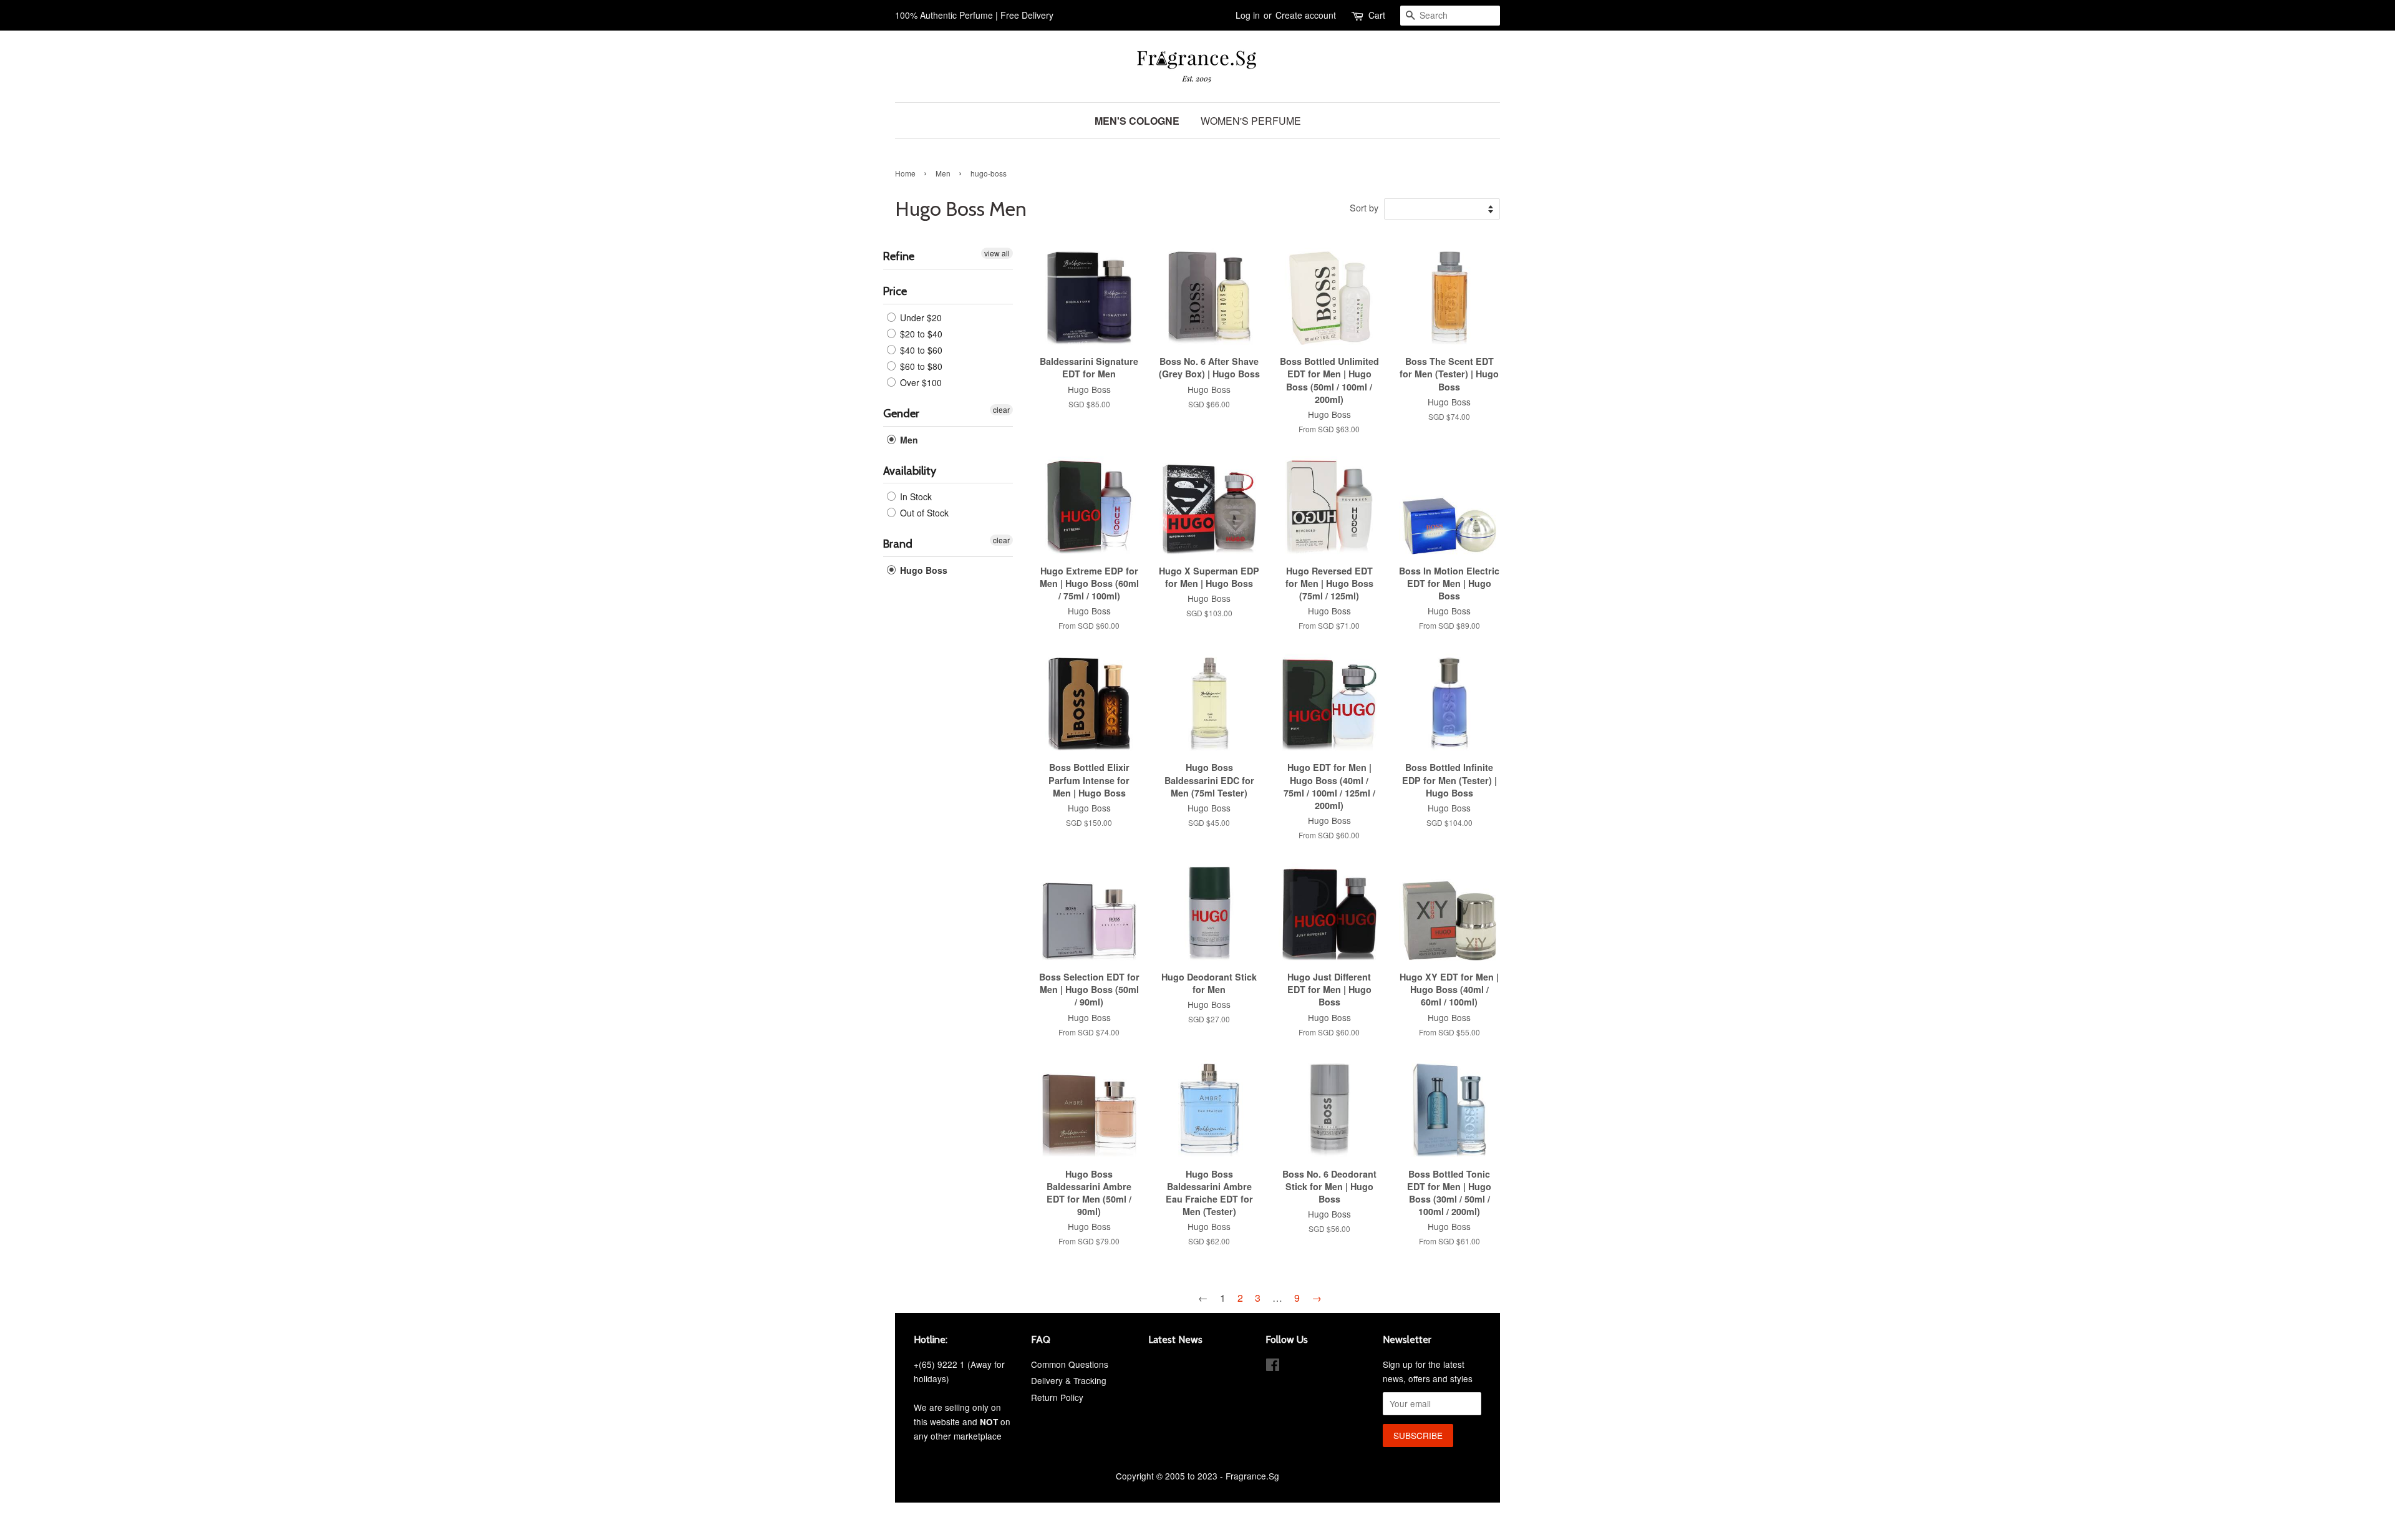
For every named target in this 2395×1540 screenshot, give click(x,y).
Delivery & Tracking (1069, 1380)
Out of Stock (923, 513)
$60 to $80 (920, 366)
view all (997, 253)
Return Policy (1057, 1397)
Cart (1377, 15)
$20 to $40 (920, 334)
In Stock (915, 496)
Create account (1306, 15)
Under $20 (920, 317)
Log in (1248, 15)
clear (1001, 409)
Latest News (1175, 1339)
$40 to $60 (920, 350)
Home (905, 173)
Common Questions (1070, 1364)
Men (943, 173)
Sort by (1364, 207)
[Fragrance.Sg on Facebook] (1273, 1367)
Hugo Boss (922, 570)
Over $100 (920, 382)
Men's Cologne (1137, 121)
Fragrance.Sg (1252, 1476)
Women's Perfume (1251, 121)
